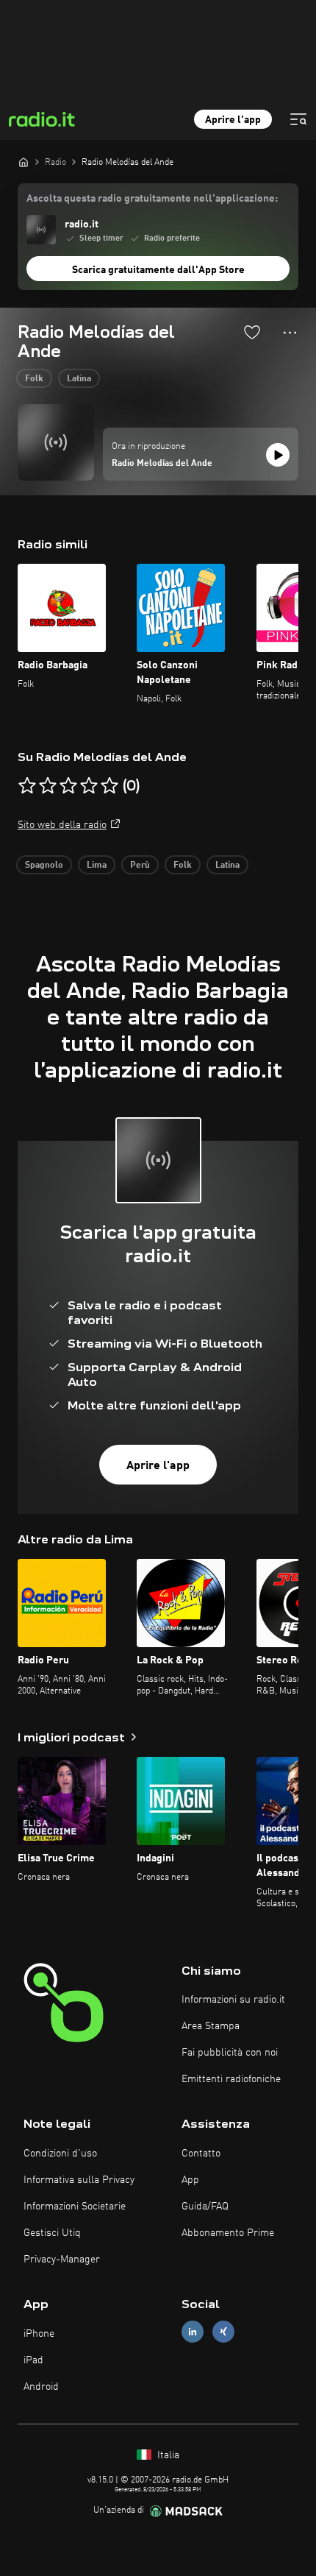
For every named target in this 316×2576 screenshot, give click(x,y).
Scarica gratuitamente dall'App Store (158, 270)
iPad (33, 2360)
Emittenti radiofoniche (231, 2079)
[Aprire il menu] (298, 119)
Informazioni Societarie (75, 2207)
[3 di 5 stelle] (68, 786)
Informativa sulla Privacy (79, 2180)
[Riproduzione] (278, 455)
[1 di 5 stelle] (27, 786)
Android (41, 2387)
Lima (97, 866)
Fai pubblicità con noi (230, 2053)
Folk (34, 379)
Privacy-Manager (62, 2260)
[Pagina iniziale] (24, 162)
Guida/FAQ (205, 2207)
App (190, 2180)
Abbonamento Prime (228, 2233)
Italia (167, 2455)
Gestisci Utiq (52, 2233)
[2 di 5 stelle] (48, 786)
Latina (79, 379)
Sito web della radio (62, 825)
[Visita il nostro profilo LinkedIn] (193, 2331)
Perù (140, 866)
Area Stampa (211, 2026)
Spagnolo (44, 866)
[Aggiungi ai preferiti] (252, 332)
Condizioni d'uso (60, 2154)
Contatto (201, 2154)
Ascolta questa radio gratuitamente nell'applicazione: (152, 199)
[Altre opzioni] (290, 333)
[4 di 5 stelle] (89, 786)
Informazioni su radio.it (233, 2000)
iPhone (39, 2334)
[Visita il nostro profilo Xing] (223, 2331)
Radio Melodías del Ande (162, 464)
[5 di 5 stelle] (109, 786)
